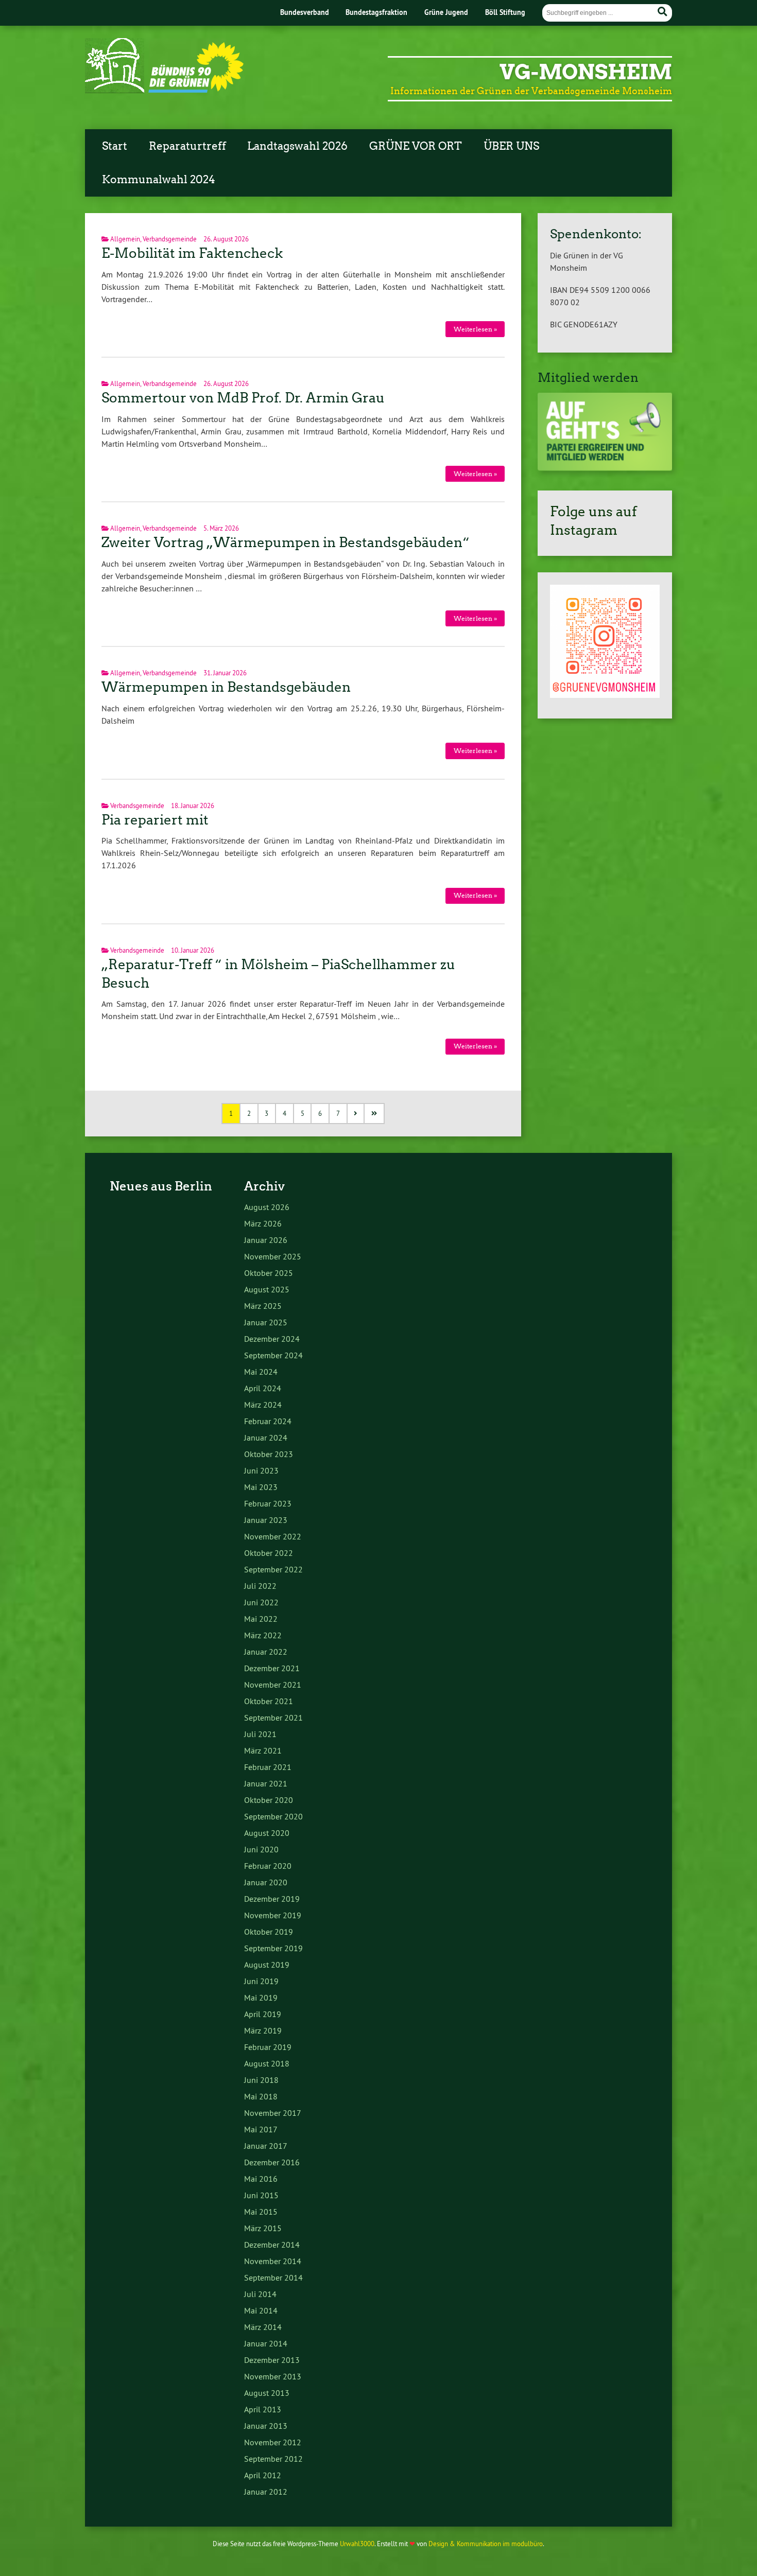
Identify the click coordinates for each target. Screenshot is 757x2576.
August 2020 (267, 1833)
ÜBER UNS (511, 146)
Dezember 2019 (272, 1899)
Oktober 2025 (269, 1273)
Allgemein (125, 239)
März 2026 (263, 1223)
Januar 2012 (266, 2492)
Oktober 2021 (269, 1701)
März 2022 (263, 1635)
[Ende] (375, 1114)
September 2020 (273, 1816)
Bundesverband (305, 12)
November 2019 (273, 1915)
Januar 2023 (266, 1520)
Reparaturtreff (187, 146)
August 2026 (267, 1207)
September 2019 (273, 1948)
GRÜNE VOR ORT (416, 146)
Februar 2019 (268, 2047)
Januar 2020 (266, 1882)
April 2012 (263, 2475)
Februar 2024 (268, 1421)
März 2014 (263, 2327)
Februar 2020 (268, 1866)
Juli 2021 (260, 1734)
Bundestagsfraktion (376, 12)
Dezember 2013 (272, 2360)
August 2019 (267, 1965)
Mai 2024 (261, 1372)
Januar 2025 (266, 1322)
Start (115, 146)
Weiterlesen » (475, 329)
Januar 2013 (266, 2426)
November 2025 (273, 1256)
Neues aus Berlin (161, 1186)
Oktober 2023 (269, 1454)
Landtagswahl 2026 (297, 146)
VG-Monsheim (586, 72)
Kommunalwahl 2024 (159, 180)
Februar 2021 (268, 1767)
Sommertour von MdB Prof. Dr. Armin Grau (243, 398)
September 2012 (273, 2459)
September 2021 (273, 1718)
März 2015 (263, 2228)
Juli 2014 (260, 2294)
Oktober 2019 (269, 1932)
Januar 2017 (266, 2146)
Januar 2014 (266, 2343)
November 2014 (273, 2261)
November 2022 (273, 1536)
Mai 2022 (261, 1619)
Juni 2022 (261, 1602)
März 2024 (263, 1405)
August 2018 (267, 2063)
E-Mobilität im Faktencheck (192, 253)
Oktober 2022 (269, 1553)
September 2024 (273, 1355)
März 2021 (263, 1750)
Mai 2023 (261, 1487)
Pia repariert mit (155, 820)
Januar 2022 (266, 1652)
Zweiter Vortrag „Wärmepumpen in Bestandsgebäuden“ (286, 542)
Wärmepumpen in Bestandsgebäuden (226, 687)
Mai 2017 (261, 2129)
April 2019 (263, 2014)
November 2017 (273, 2113)
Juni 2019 (261, 1981)
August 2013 (267, 2393)
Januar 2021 (266, 1783)
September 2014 (273, 2277)
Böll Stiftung (505, 12)
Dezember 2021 (272, 1668)
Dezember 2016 (272, 2162)
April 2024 (263, 1388)
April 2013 (263, 2409)
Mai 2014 (261, 2310)
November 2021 (273, 1685)
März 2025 (263, 1306)
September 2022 (273, 1569)
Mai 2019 (261, 1997)
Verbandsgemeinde (170, 239)
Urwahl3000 (357, 2544)
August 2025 (267, 1289)
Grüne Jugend (446, 12)
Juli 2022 (260, 1586)
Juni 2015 (261, 2195)
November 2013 (273, 2376)
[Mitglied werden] (605, 468)
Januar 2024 (266, 1438)
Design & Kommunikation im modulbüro (486, 2544)
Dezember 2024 (272, 1339)
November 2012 (273, 2442)
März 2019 (263, 2030)
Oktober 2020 (269, 1800)
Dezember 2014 (272, 2245)
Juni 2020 (261, 1849)
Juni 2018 (261, 2080)
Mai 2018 (261, 2096)
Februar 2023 (268, 1503)
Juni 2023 (261, 1470)
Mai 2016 (261, 2179)
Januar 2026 (266, 1240)
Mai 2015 (261, 2212)
